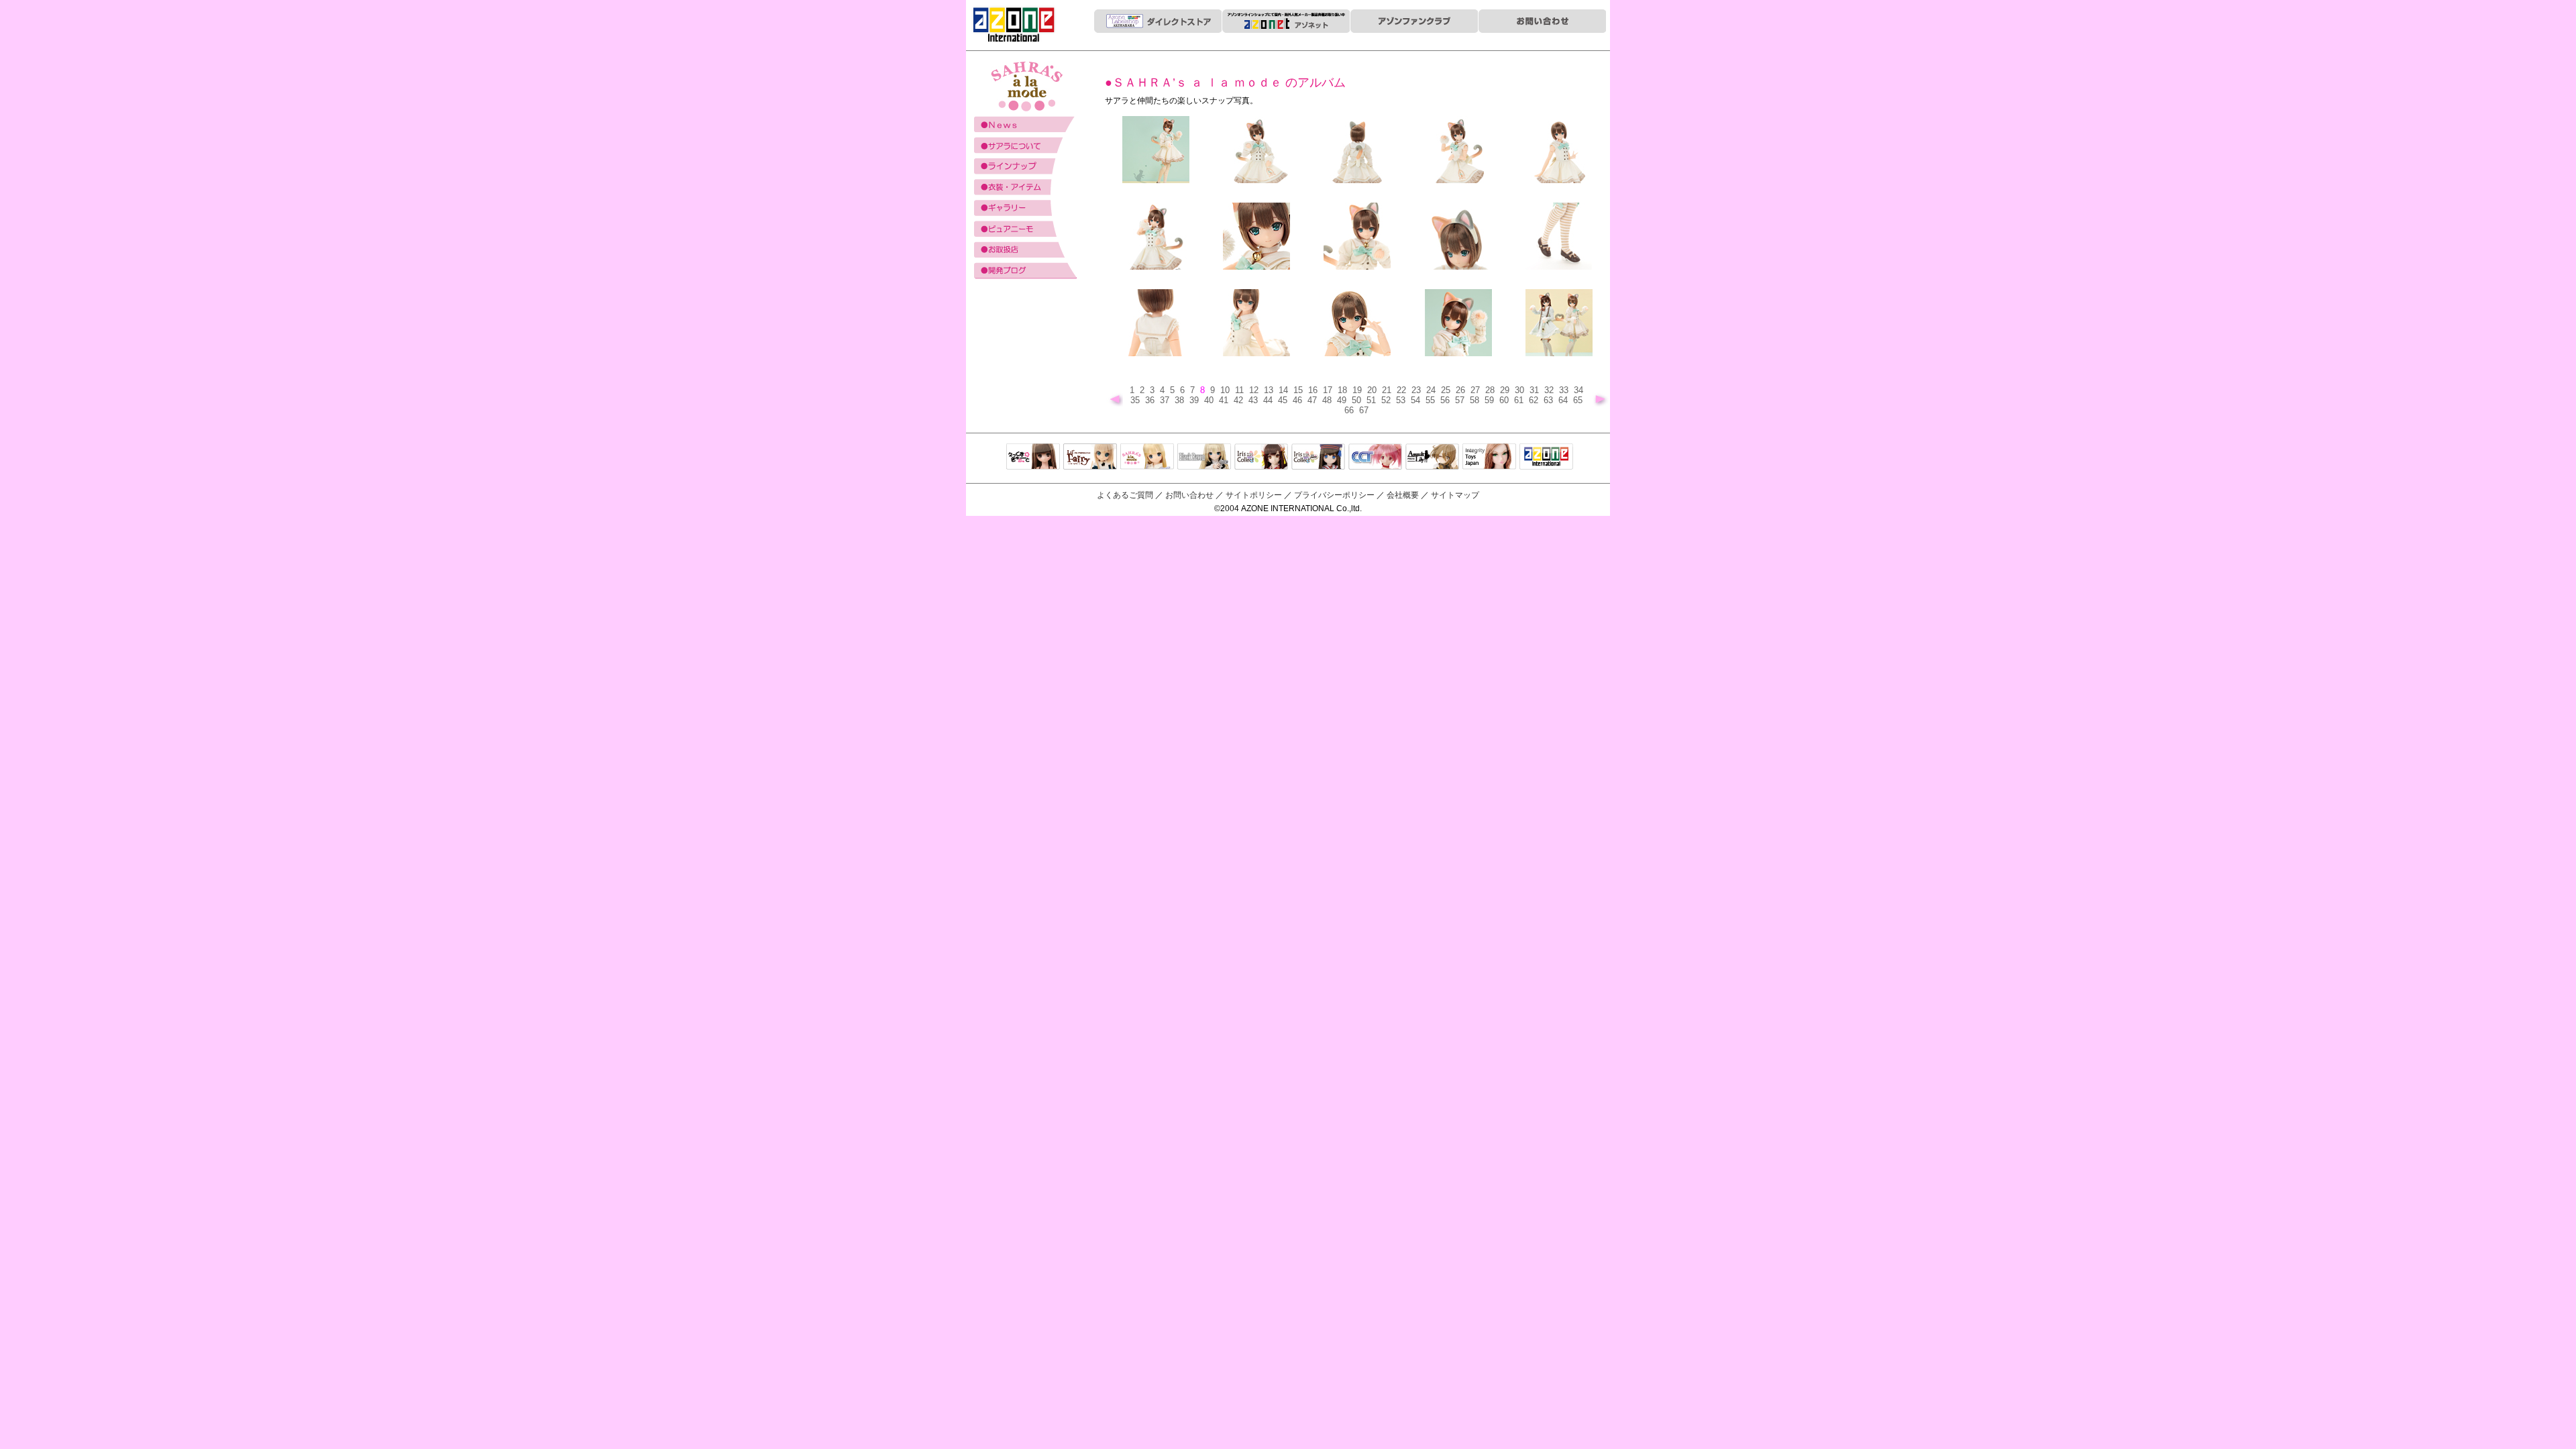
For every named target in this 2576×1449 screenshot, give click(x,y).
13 (1270, 390)
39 (1195, 400)
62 (1535, 400)
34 (1580, 390)
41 (1225, 400)
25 (1447, 390)
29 (1506, 390)
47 (1313, 400)
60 (1505, 400)
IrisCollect (1261, 458)
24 (1432, 390)
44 (1269, 400)
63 (1550, 400)
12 (1255, 390)
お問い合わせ (1189, 495)
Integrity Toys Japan (1489, 458)
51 (1373, 400)
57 (1461, 400)
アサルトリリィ (1432, 458)
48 (1328, 400)
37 (1166, 400)
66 (1350, 410)
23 (1417, 390)
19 (1358, 390)
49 (1343, 400)
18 (1344, 390)
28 (1491, 390)
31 (1536, 390)
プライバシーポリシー (1334, 495)
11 (1241, 390)
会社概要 (1403, 495)
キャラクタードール (1375, 458)
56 (1446, 400)
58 (1476, 400)
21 (1388, 390)
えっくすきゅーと (1033, 458)
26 (1462, 390)
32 (1550, 390)
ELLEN (1318, 458)
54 (1417, 400)
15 (1299, 390)
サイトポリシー (1254, 495)
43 (1254, 400)
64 (1564, 400)
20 (1373, 390)
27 (1477, 390)
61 (1520, 400)
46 (1299, 400)
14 (1285, 390)
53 (1402, 400)
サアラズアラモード (1147, 458)
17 (1329, 390)
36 (1151, 400)
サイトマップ (1455, 495)
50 (1358, 400)
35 (1136, 400)
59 (1491, 400)
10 (1226, 390)
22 (1403, 390)
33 (1565, 390)
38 (1181, 400)
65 (1579, 400)
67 (1365, 410)
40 (1210, 400)
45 (1284, 400)
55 (1432, 400)
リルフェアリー (1090, 458)
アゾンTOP (1546, 458)
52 (1387, 400)
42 (1240, 400)
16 (1314, 390)
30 (1521, 390)
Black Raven (1204, 458)
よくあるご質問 (1125, 495)
